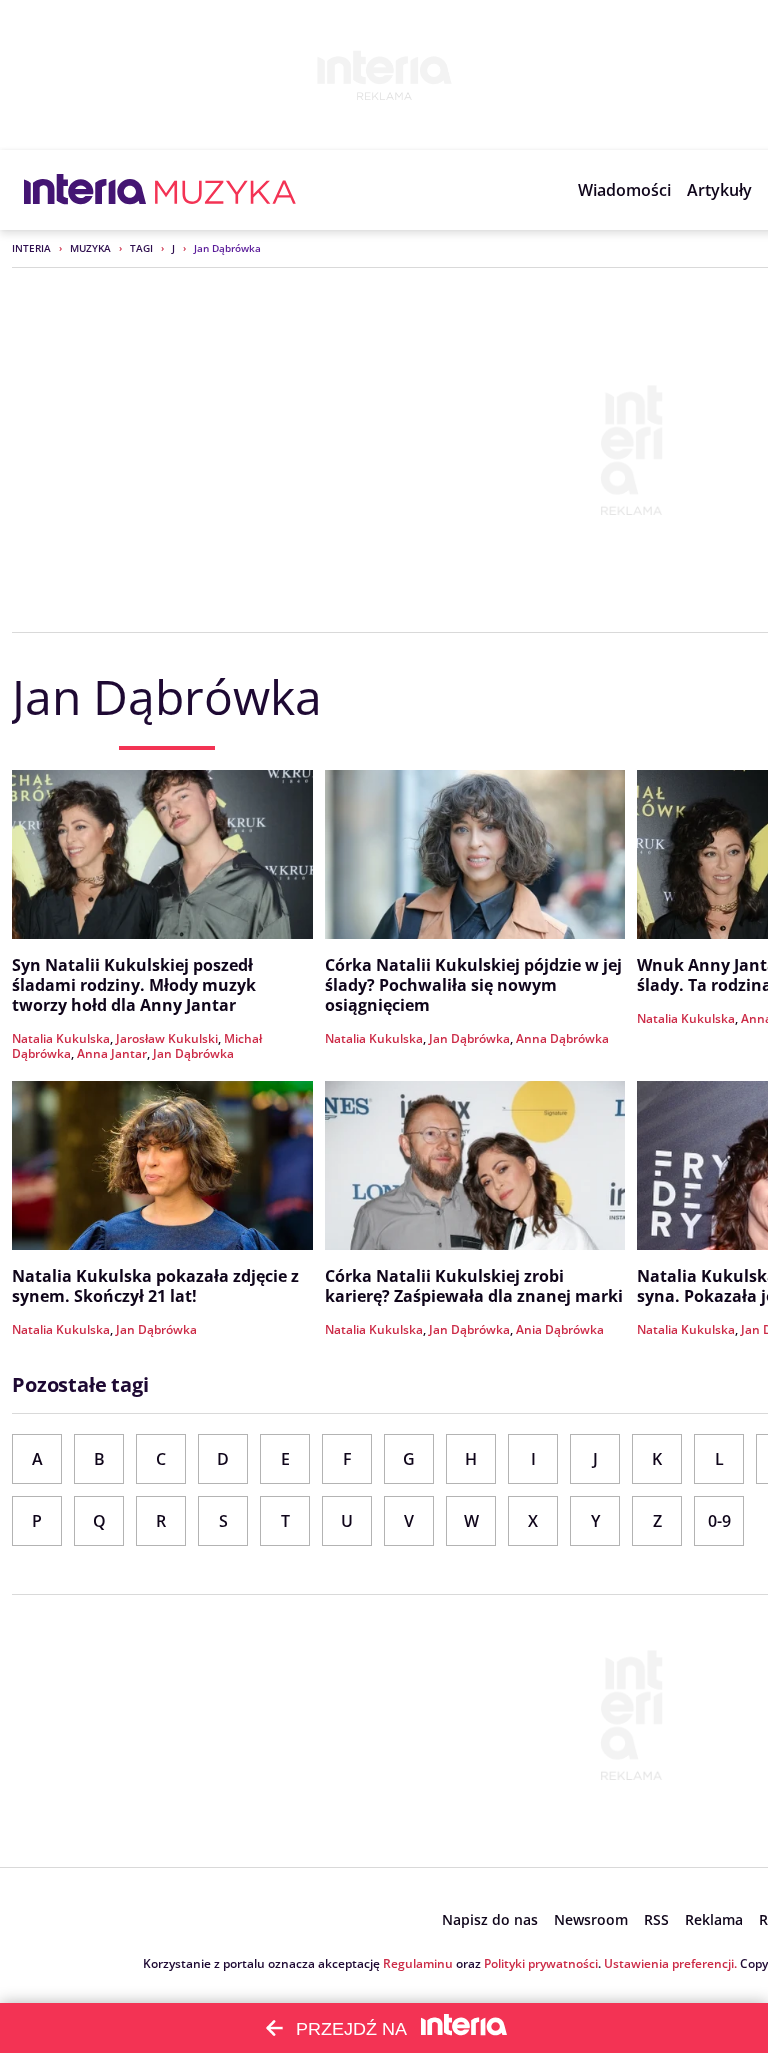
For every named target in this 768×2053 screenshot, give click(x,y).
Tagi (141, 248)
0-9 (719, 1521)
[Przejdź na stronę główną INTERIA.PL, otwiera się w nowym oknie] (85, 190)
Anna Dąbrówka (562, 1038)
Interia (31, 248)
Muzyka (90, 248)
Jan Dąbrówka (193, 1053)
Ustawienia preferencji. (670, 1963)
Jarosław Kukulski (167, 1038)
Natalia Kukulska (61, 1038)
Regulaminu (418, 1963)
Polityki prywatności (541, 1963)
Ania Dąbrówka (560, 1329)
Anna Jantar (112, 1053)
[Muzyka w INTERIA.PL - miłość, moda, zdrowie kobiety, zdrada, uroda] (225, 190)
